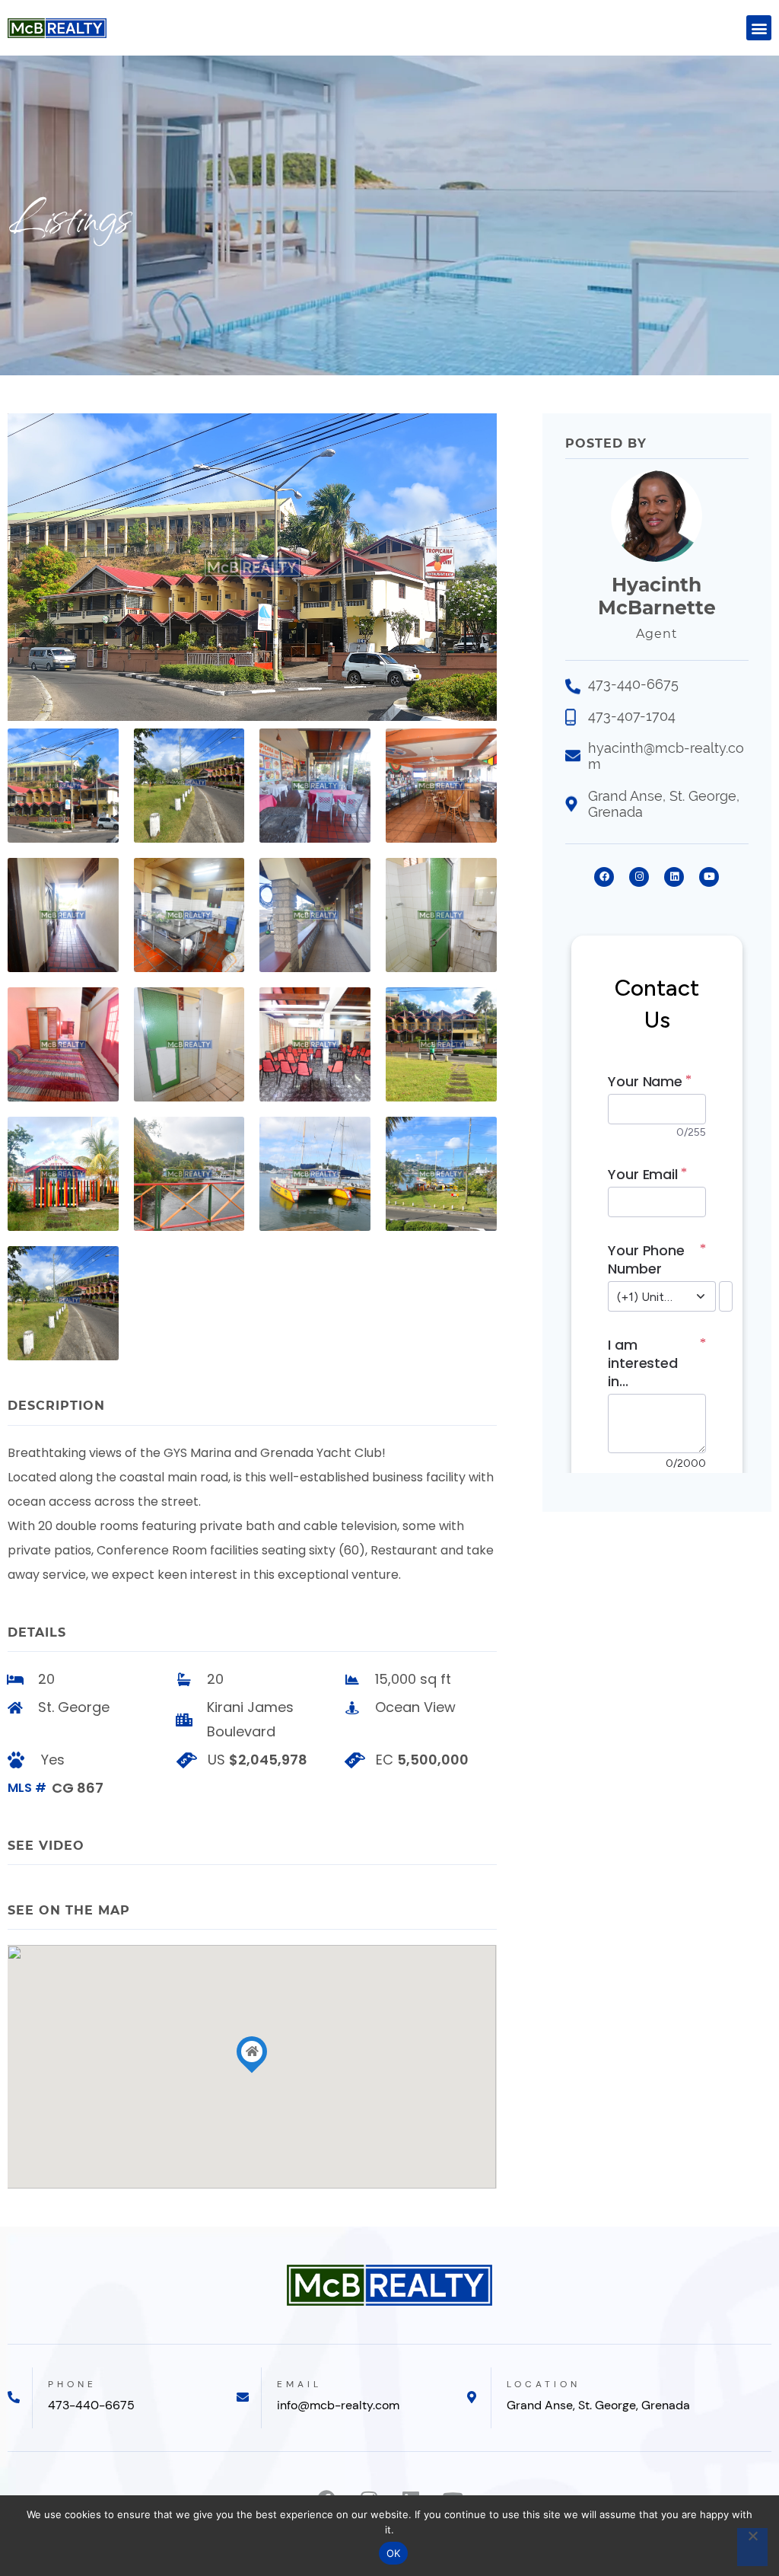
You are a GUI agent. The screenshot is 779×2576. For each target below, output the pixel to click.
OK (394, 2553)
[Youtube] (709, 877)
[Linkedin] (674, 877)
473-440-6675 (91, 2405)
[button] (759, 28)
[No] (752, 2547)
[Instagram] (639, 877)
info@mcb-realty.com (338, 2405)
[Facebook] (604, 877)
